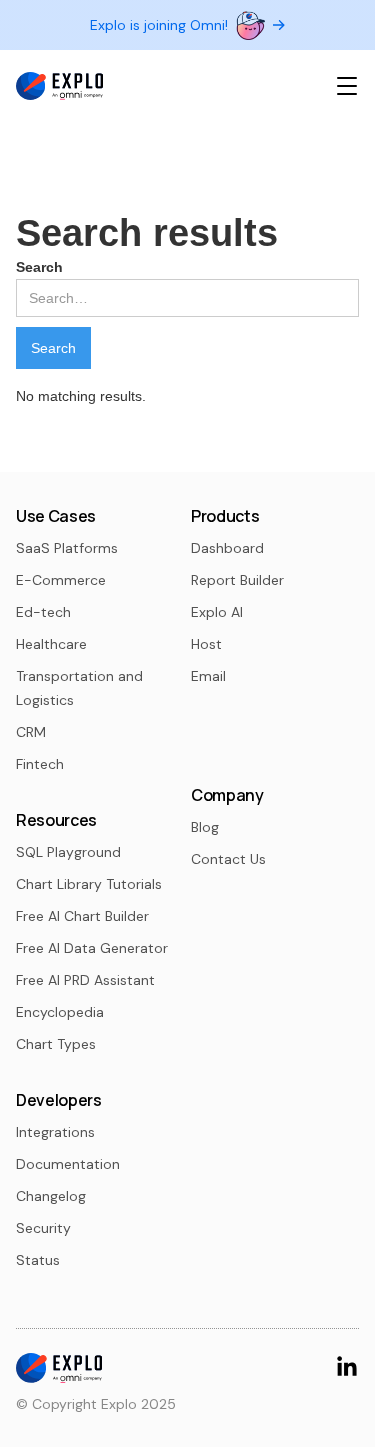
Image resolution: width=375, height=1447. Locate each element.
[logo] (59, 86)
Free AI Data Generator (92, 948)
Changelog (51, 1196)
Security (43, 1228)
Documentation (68, 1164)
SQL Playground (68, 852)
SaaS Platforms (67, 548)
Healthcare (51, 644)
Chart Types (56, 1044)
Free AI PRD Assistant (85, 980)
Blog (205, 827)
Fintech (40, 764)
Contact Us (228, 859)
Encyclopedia (60, 1012)
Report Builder (237, 580)
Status (38, 1260)
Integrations (55, 1132)
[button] (347, 86)
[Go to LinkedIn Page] (347, 1365)
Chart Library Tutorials (89, 884)
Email (208, 676)
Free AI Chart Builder (82, 916)
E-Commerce (61, 580)
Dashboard (227, 548)
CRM (31, 732)
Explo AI (217, 612)
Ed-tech (43, 612)
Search (39, 267)
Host (206, 644)
